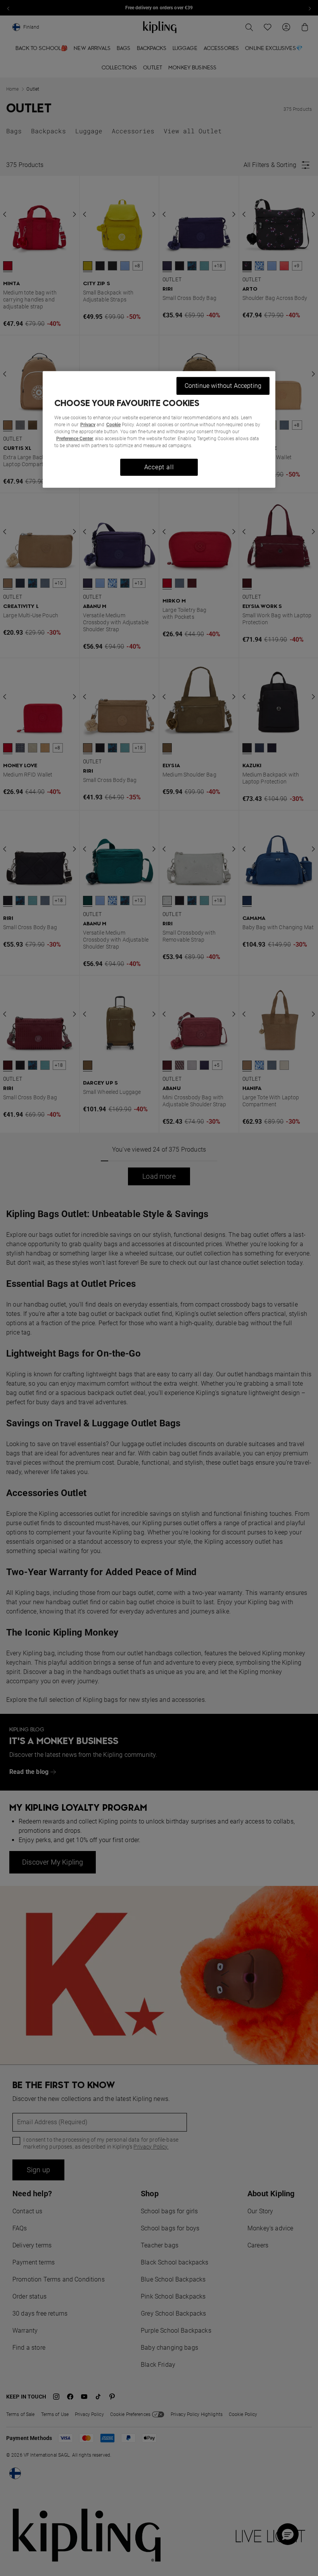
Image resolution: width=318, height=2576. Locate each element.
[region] (159, 430)
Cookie (113, 425)
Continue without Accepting (223, 386)
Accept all (159, 467)
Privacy (88, 425)
